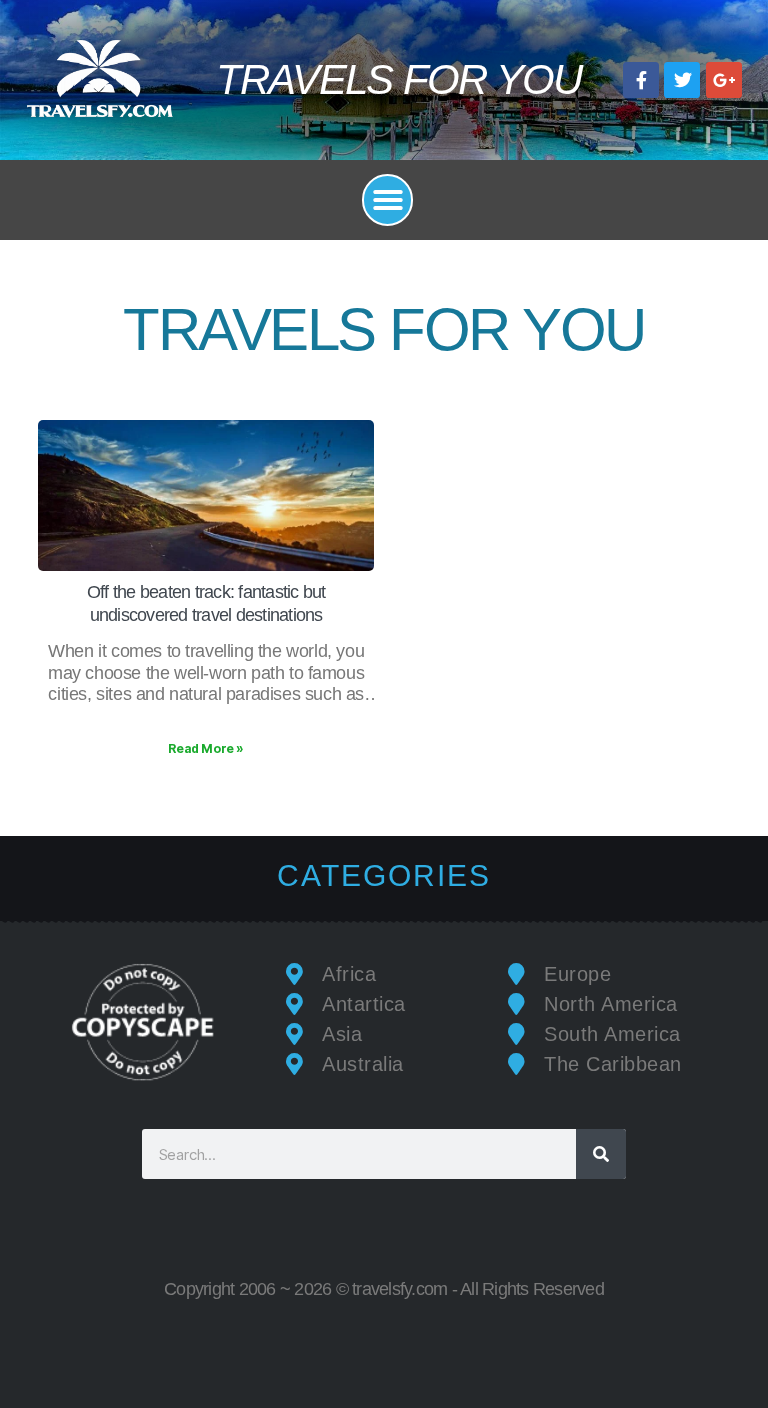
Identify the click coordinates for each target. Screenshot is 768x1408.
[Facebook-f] (641, 80)
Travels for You (399, 79)
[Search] (601, 1154)
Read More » (206, 748)
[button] (388, 200)
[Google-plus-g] (724, 80)
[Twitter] (682, 80)
